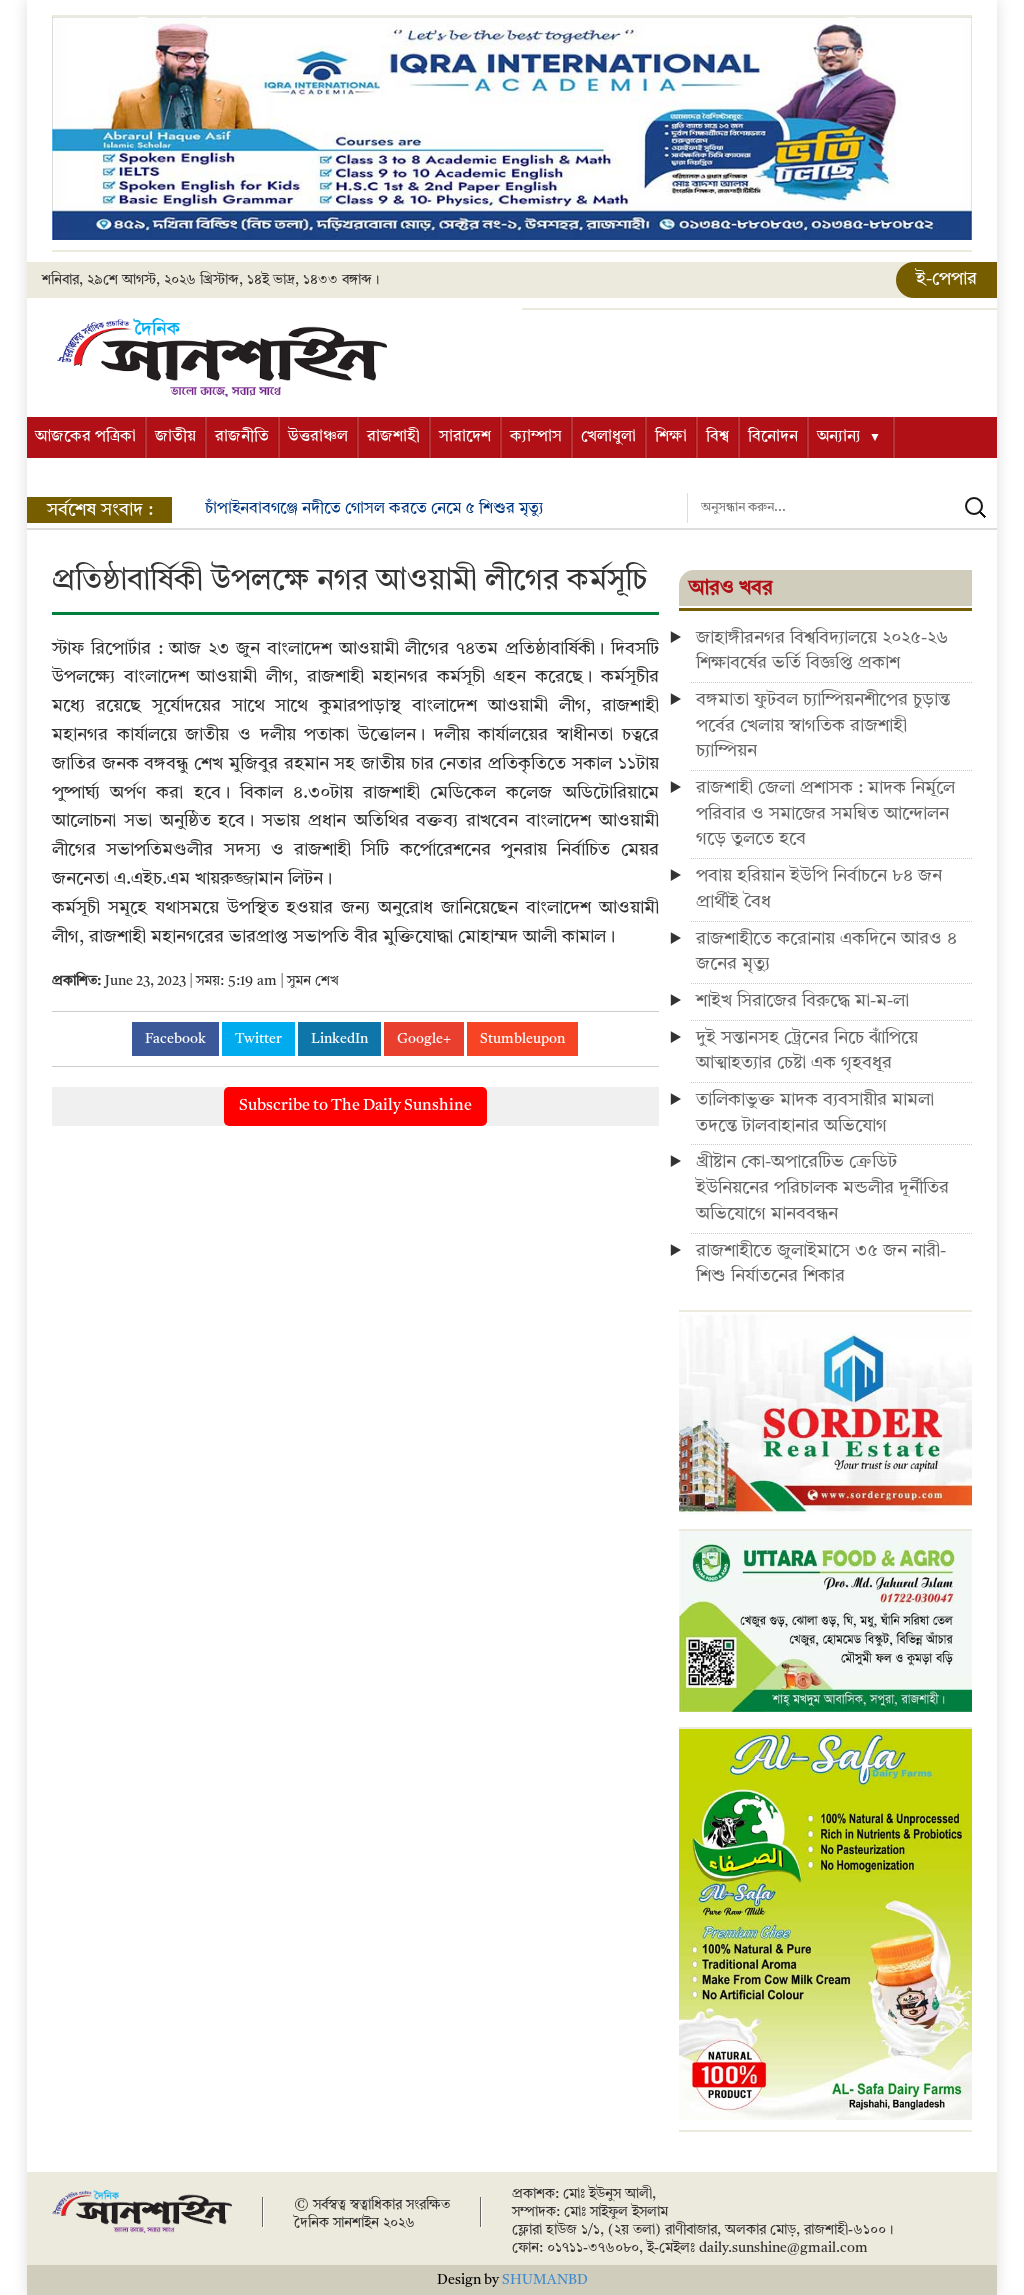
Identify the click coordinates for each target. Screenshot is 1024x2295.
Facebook (175, 1039)
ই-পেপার (946, 279)
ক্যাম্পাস (536, 437)
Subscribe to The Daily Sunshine (355, 1106)
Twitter (258, 1039)
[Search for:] (842, 508)
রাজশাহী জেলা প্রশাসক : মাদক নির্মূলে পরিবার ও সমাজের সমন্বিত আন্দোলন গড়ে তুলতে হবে (825, 813)
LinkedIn (339, 1039)
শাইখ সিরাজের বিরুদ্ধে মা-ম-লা (802, 1001)
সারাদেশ (465, 437)
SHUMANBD (545, 2280)
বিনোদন (773, 437)
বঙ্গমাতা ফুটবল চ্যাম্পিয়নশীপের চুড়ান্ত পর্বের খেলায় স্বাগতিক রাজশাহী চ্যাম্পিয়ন (823, 725)
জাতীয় (175, 437)
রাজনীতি (242, 437)
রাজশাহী (393, 437)
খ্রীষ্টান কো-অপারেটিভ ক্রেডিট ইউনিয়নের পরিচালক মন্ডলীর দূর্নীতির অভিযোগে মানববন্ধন (822, 1187)
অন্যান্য (839, 437)
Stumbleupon (522, 1039)
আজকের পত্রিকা (85, 437)
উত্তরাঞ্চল (318, 437)
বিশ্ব (717, 437)
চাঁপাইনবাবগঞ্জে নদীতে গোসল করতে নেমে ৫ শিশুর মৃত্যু (374, 509)
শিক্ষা (671, 437)
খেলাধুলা (608, 437)
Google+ (424, 1039)
